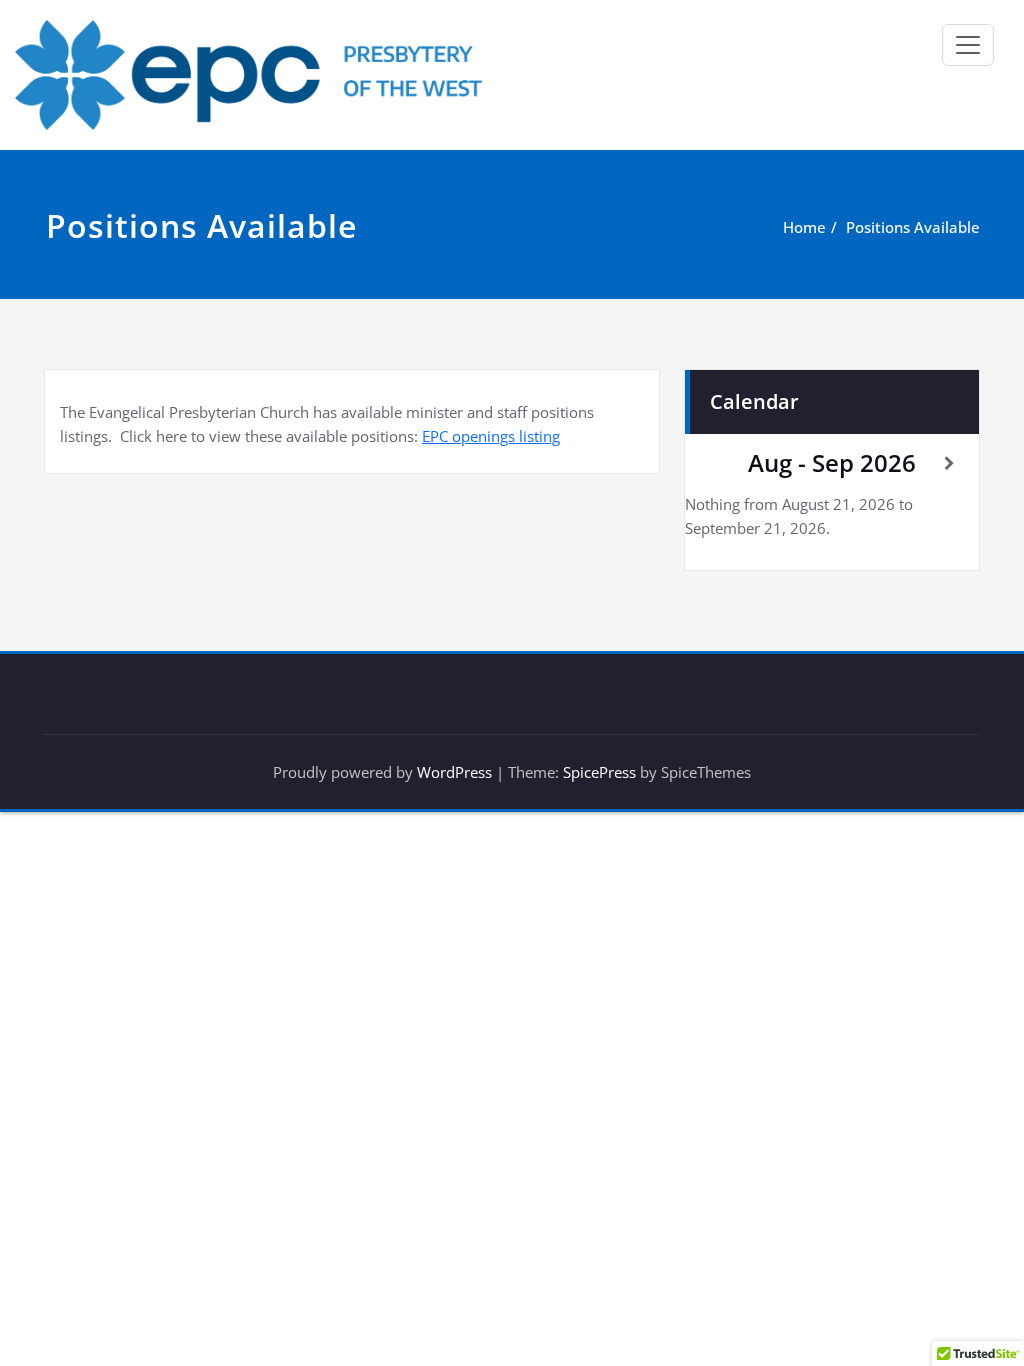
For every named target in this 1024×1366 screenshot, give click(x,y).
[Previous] (714, 463)
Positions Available (913, 227)
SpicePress (599, 772)
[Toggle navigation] (968, 45)
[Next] (949, 463)
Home (804, 227)
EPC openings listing (491, 436)
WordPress (454, 772)
